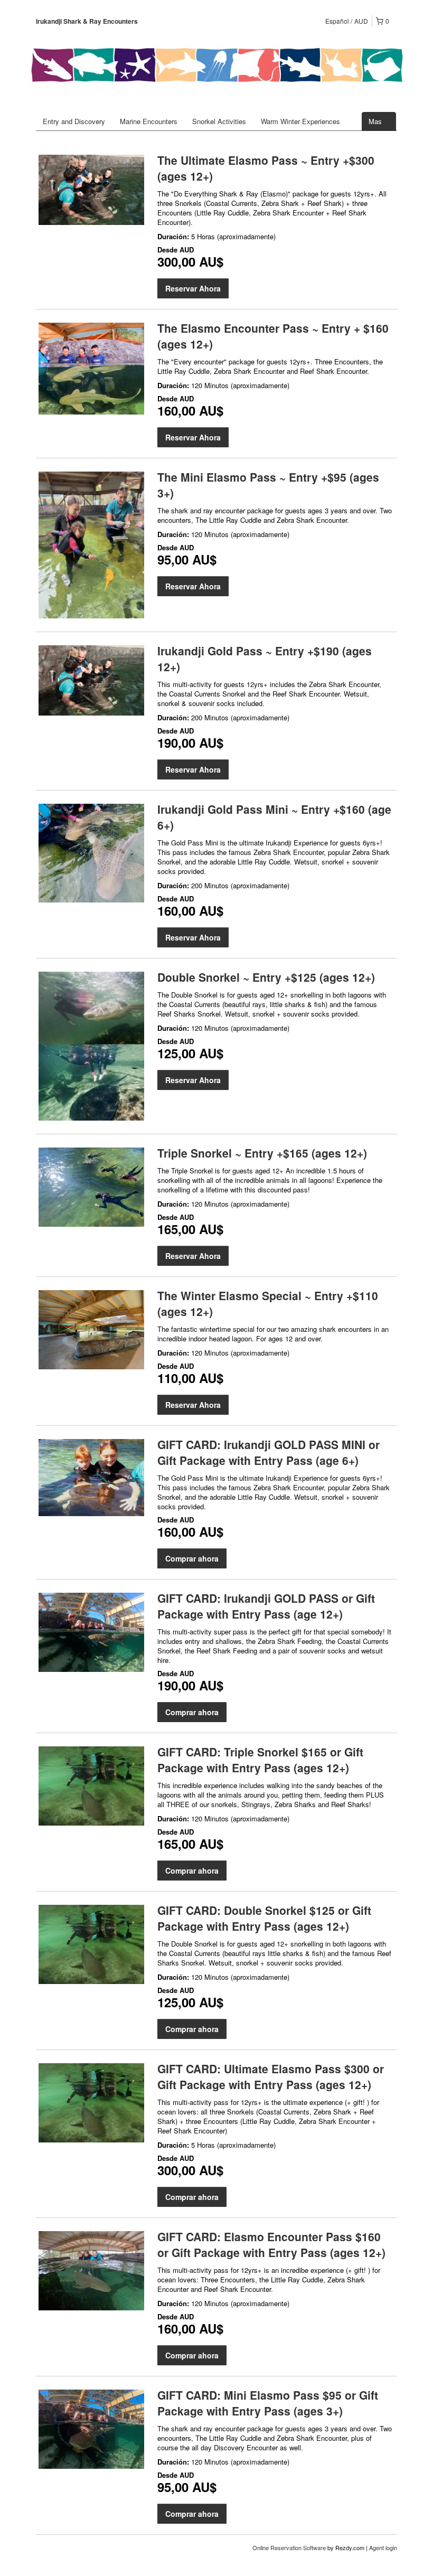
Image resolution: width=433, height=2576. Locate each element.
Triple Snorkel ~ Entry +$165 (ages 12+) (262, 1153)
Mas (376, 121)
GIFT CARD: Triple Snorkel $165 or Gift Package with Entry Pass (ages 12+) (260, 1760)
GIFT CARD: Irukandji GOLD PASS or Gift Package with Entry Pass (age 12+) (266, 1606)
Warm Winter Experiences (300, 121)
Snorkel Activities (219, 121)
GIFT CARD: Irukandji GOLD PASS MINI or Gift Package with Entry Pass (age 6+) (269, 1452)
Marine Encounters (149, 121)
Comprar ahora (192, 1558)
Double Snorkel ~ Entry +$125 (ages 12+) (266, 977)
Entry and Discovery (74, 121)
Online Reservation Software (289, 2547)
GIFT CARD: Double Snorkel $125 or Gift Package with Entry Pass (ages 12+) (264, 1918)
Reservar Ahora (193, 288)
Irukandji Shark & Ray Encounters (87, 21)
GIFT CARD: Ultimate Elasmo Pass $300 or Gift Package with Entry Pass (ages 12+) (271, 2076)
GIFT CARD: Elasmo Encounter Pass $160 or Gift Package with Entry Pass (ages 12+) (271, 2244)
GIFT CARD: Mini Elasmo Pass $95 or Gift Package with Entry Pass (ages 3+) (268, 2403)
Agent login (383, 2547)
